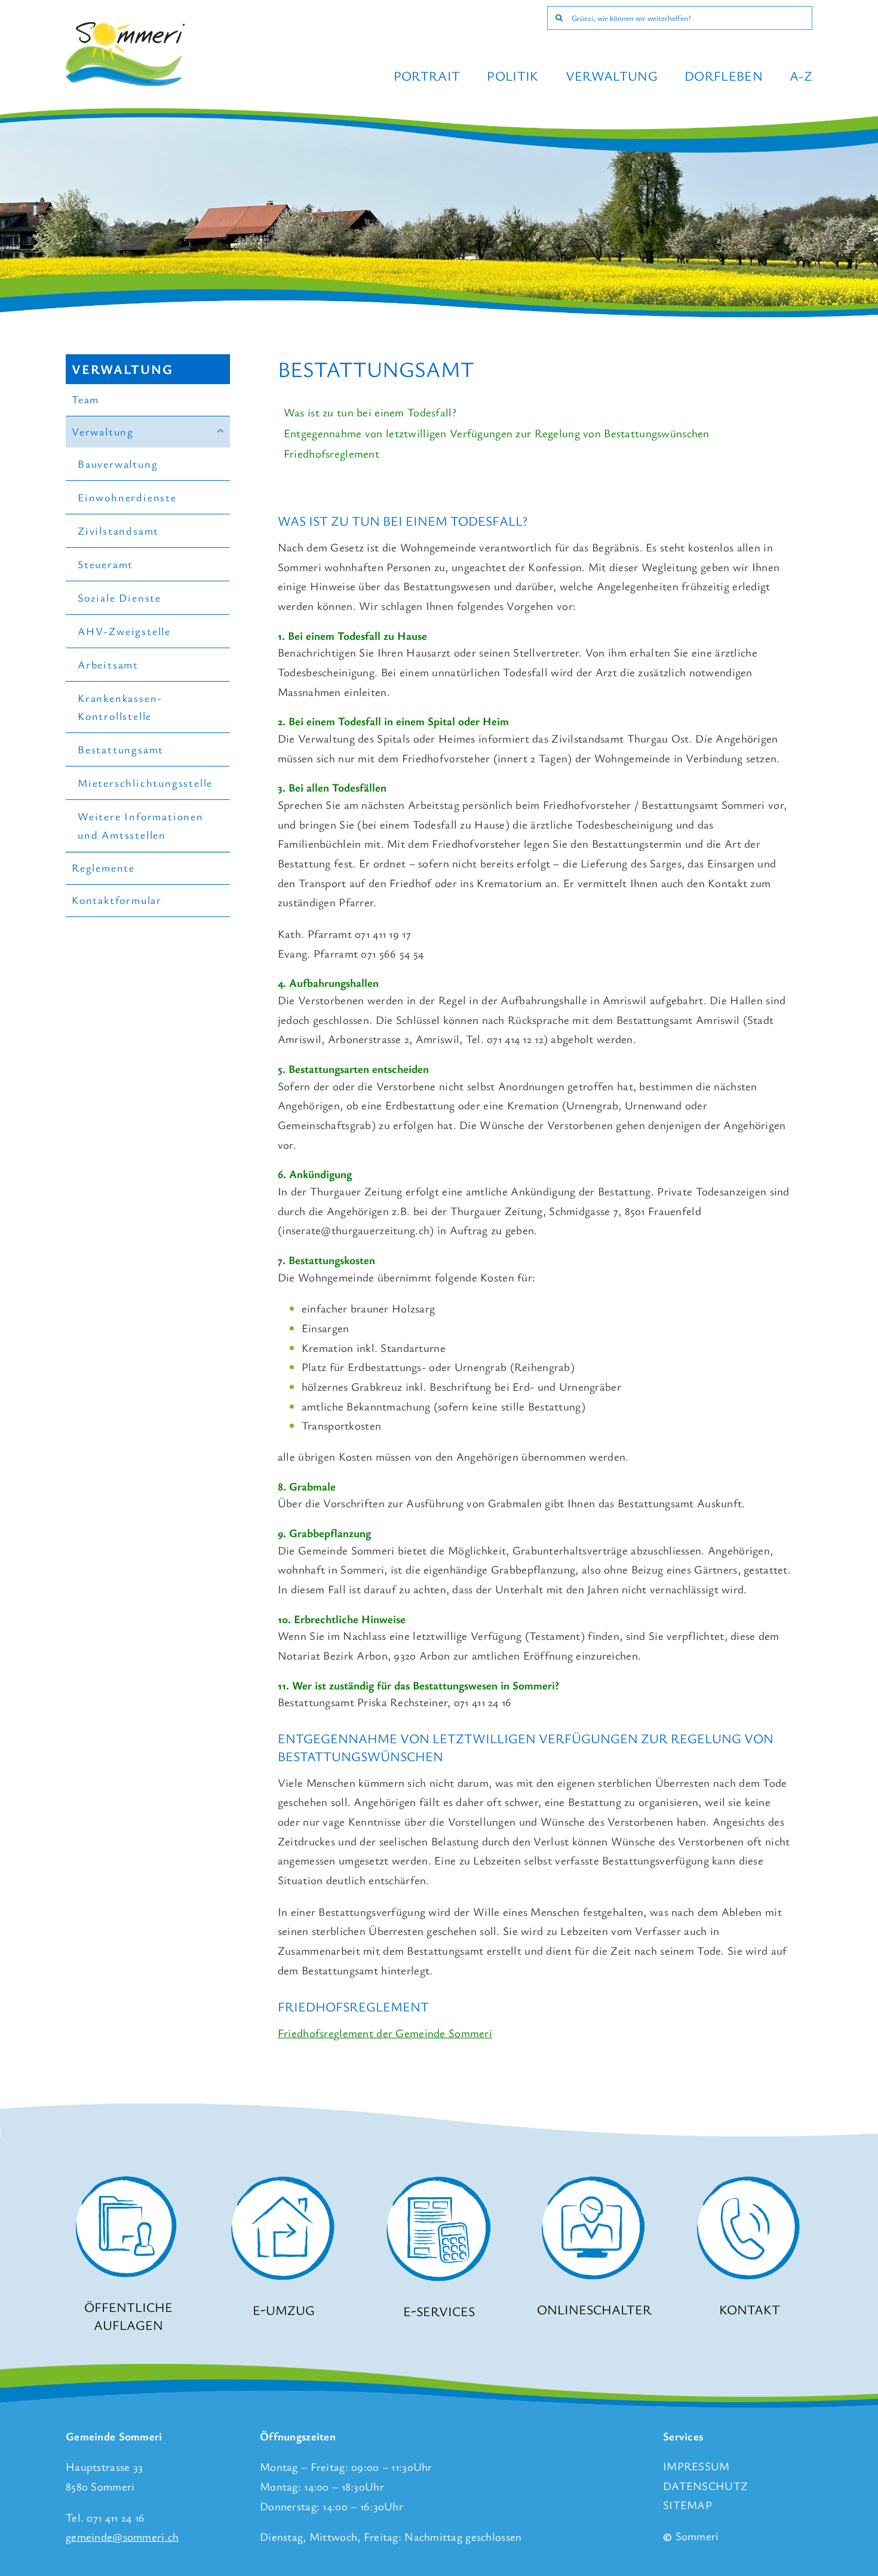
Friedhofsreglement (331, 453)
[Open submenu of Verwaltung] (221, 432)
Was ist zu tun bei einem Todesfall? (370, 412)
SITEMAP (687, 2505)
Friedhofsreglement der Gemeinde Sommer (383, 2033)
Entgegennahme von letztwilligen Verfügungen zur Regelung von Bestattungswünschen (497, 433)
